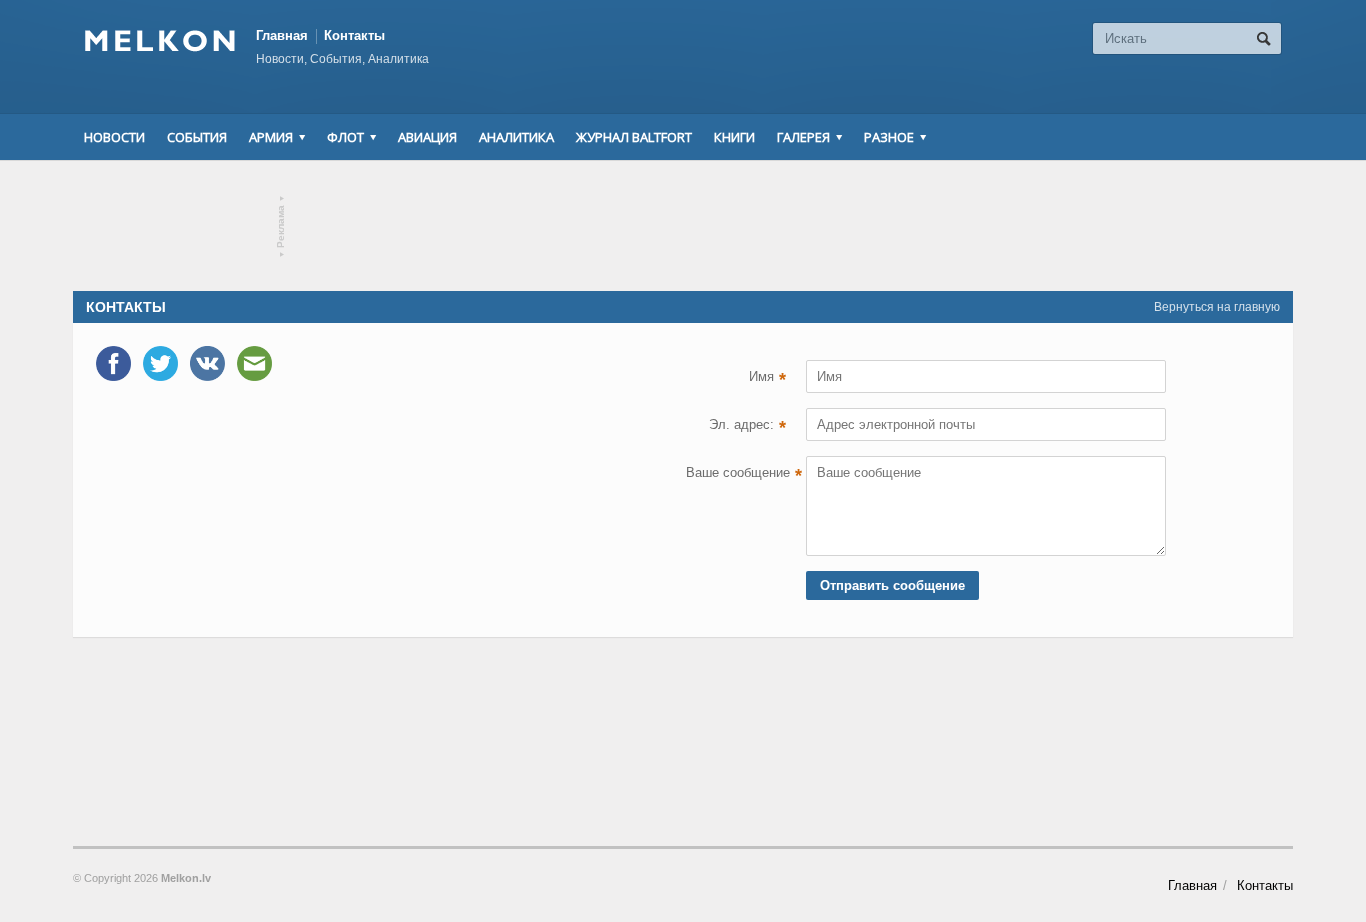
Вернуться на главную (1217, 307)
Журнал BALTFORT (634, 137)
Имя (767, 379)
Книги (734, 137)
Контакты (354, 35)
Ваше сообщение (736, 475)
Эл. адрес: (747, 427)
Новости (114, 137)
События (197, 137)
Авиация (427, 137)
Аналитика (516, 137)
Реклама (281, 226)
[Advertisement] (683, 226)
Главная (282, 35)
